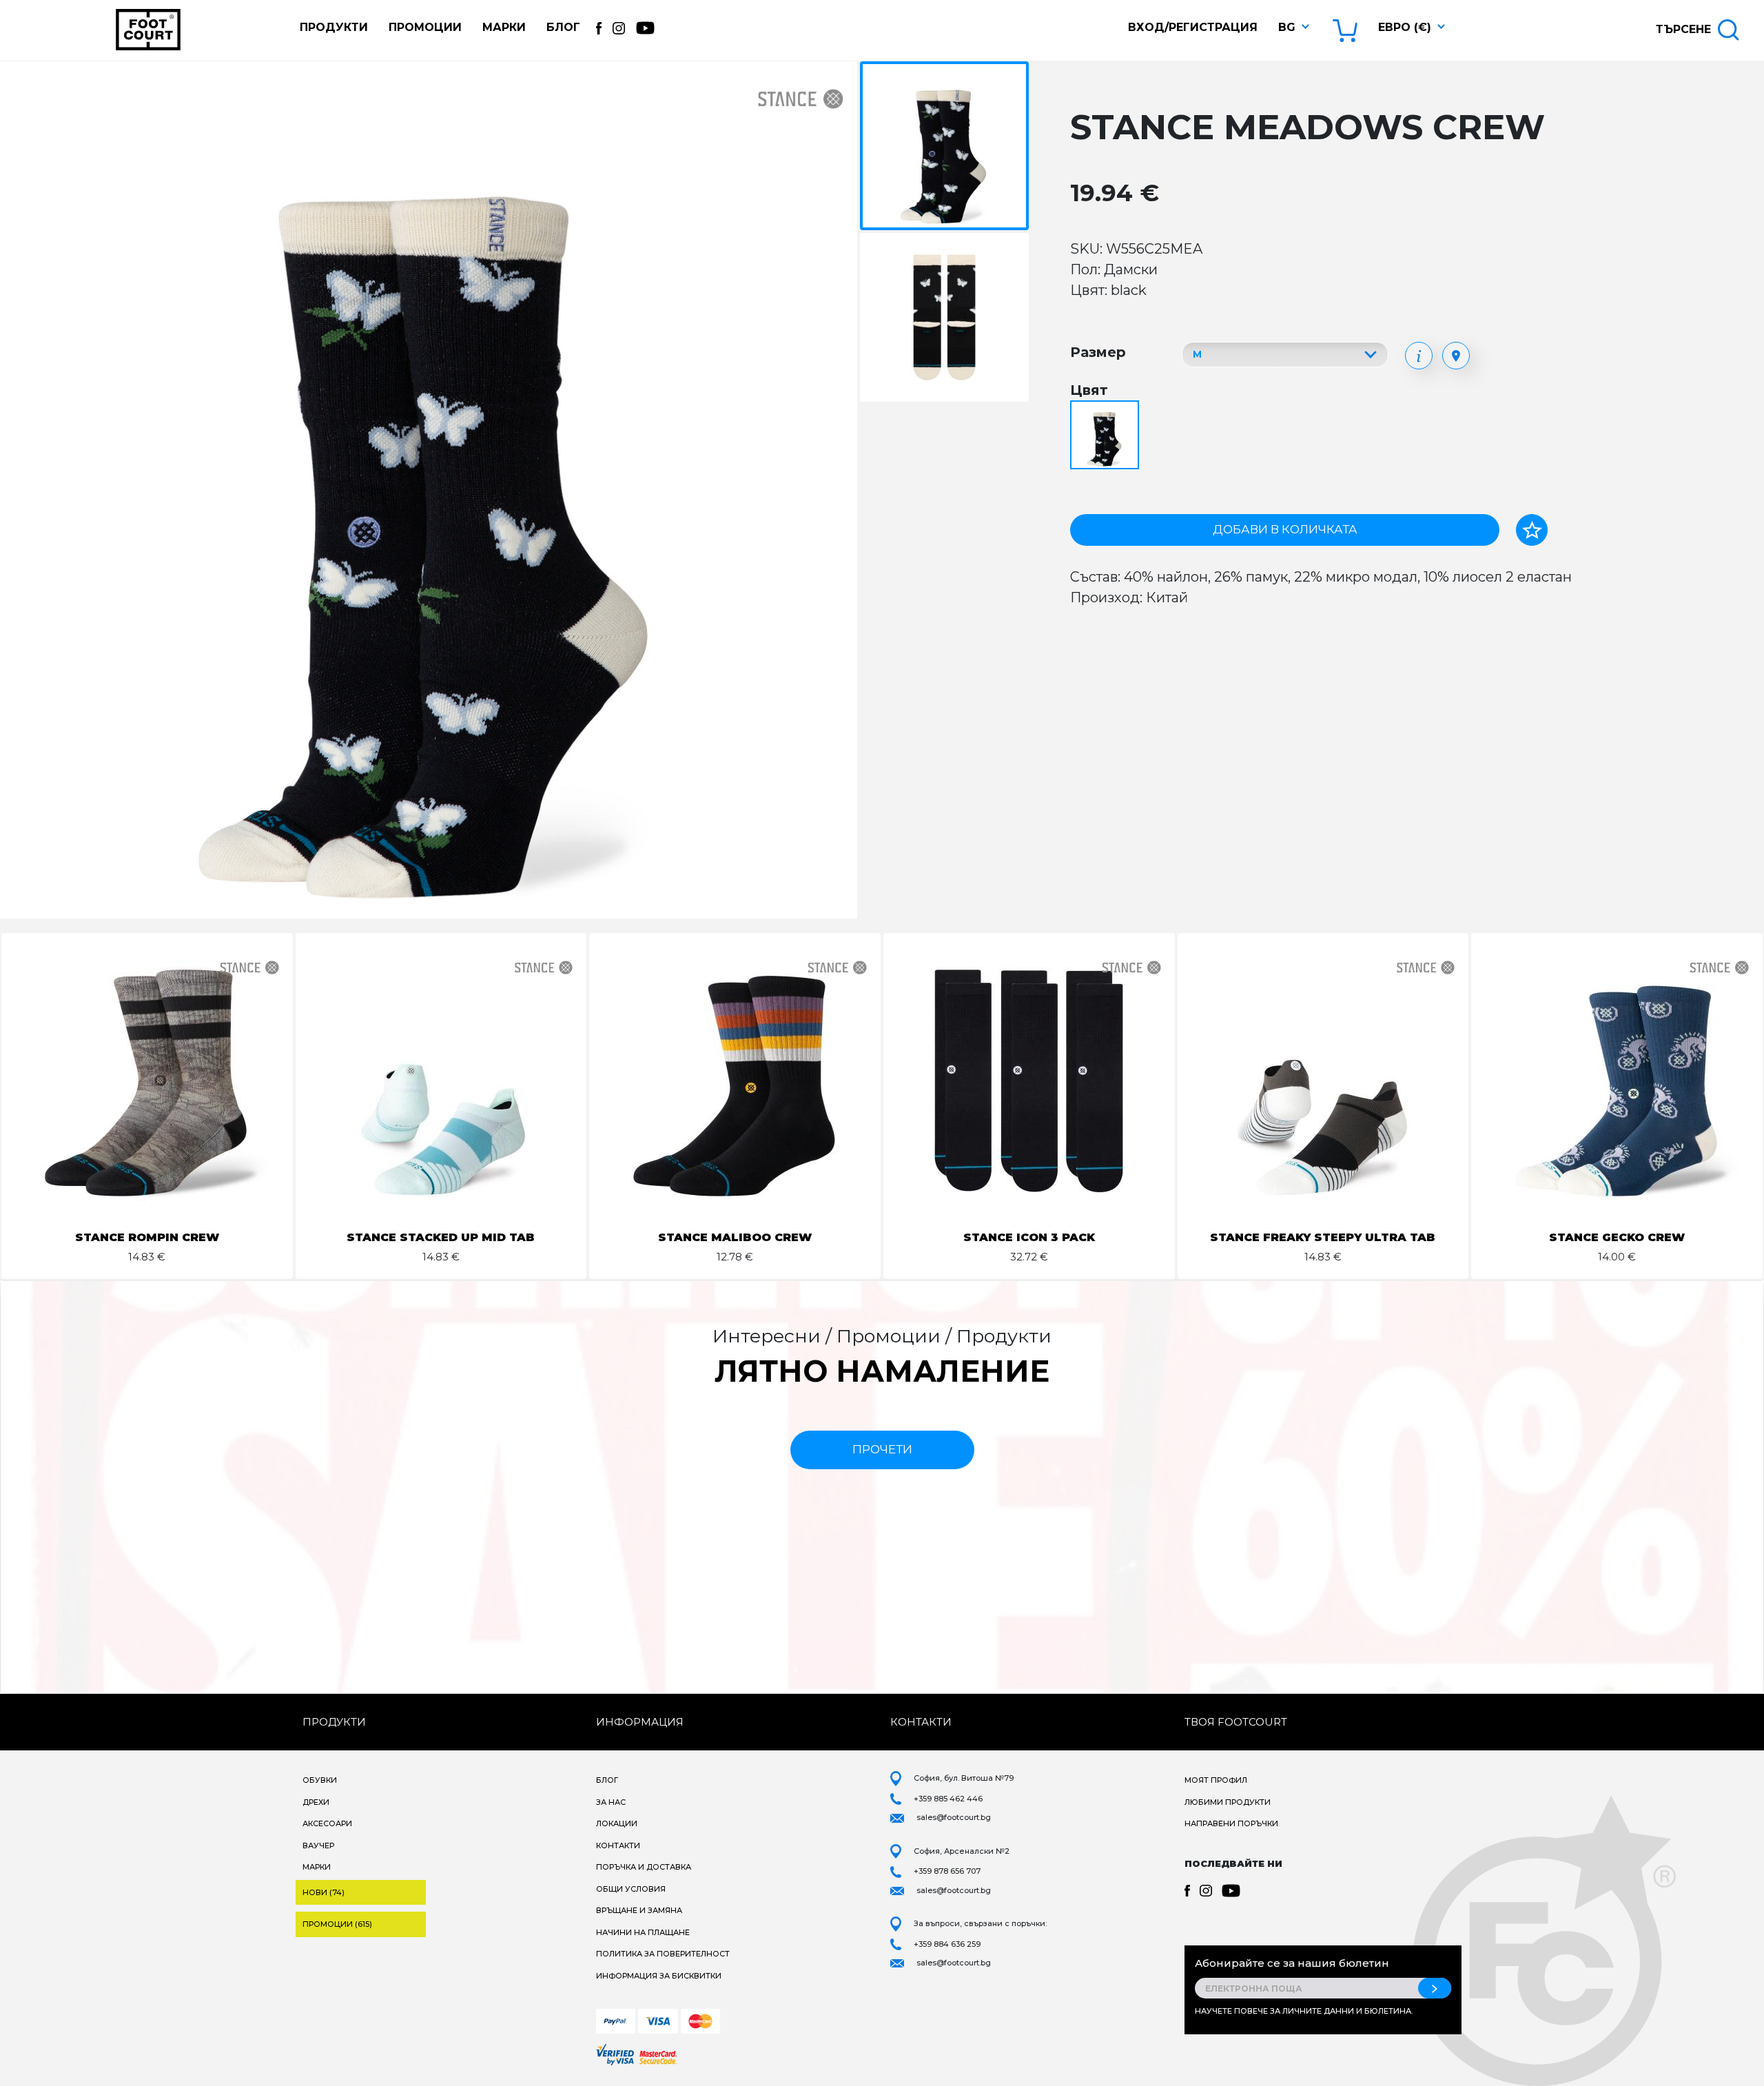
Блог (563, 27)
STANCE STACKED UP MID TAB (441, 1237)
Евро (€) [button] (1405, 27)
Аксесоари (327, 1823)
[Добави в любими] (1532, 530)
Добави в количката (1285, 529)
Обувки (320, 1780)
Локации (617, 1823)
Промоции (425, 27)
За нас (611, 1802)
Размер (1098, 352)
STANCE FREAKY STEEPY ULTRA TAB (1323, 1237)
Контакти (618, 1845)
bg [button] (1287, 27)
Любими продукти (1228, 1802)
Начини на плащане (643, 1932)
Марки (504, 27)
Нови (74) (324, 1892)
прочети (882, 1449)
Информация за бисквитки (659, 1976)
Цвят (1089, 390)
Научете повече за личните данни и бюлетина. (1304, 2011)
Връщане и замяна (639, 1910)
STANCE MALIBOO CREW (735, 1237)
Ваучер (318, 1845)
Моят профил (1216, 1780)
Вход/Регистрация (1193, 27)
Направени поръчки (1231, 1823)
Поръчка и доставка (644, 1867)
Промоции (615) (337, 1924)
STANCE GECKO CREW (1617, 1237)
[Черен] (1106, 436)
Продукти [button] (334, 27)
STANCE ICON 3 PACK (1029, 1237)
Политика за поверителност (663, 1954)
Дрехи (316, 1802)
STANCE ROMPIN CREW (147, 1237)
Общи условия (631, 1889)
